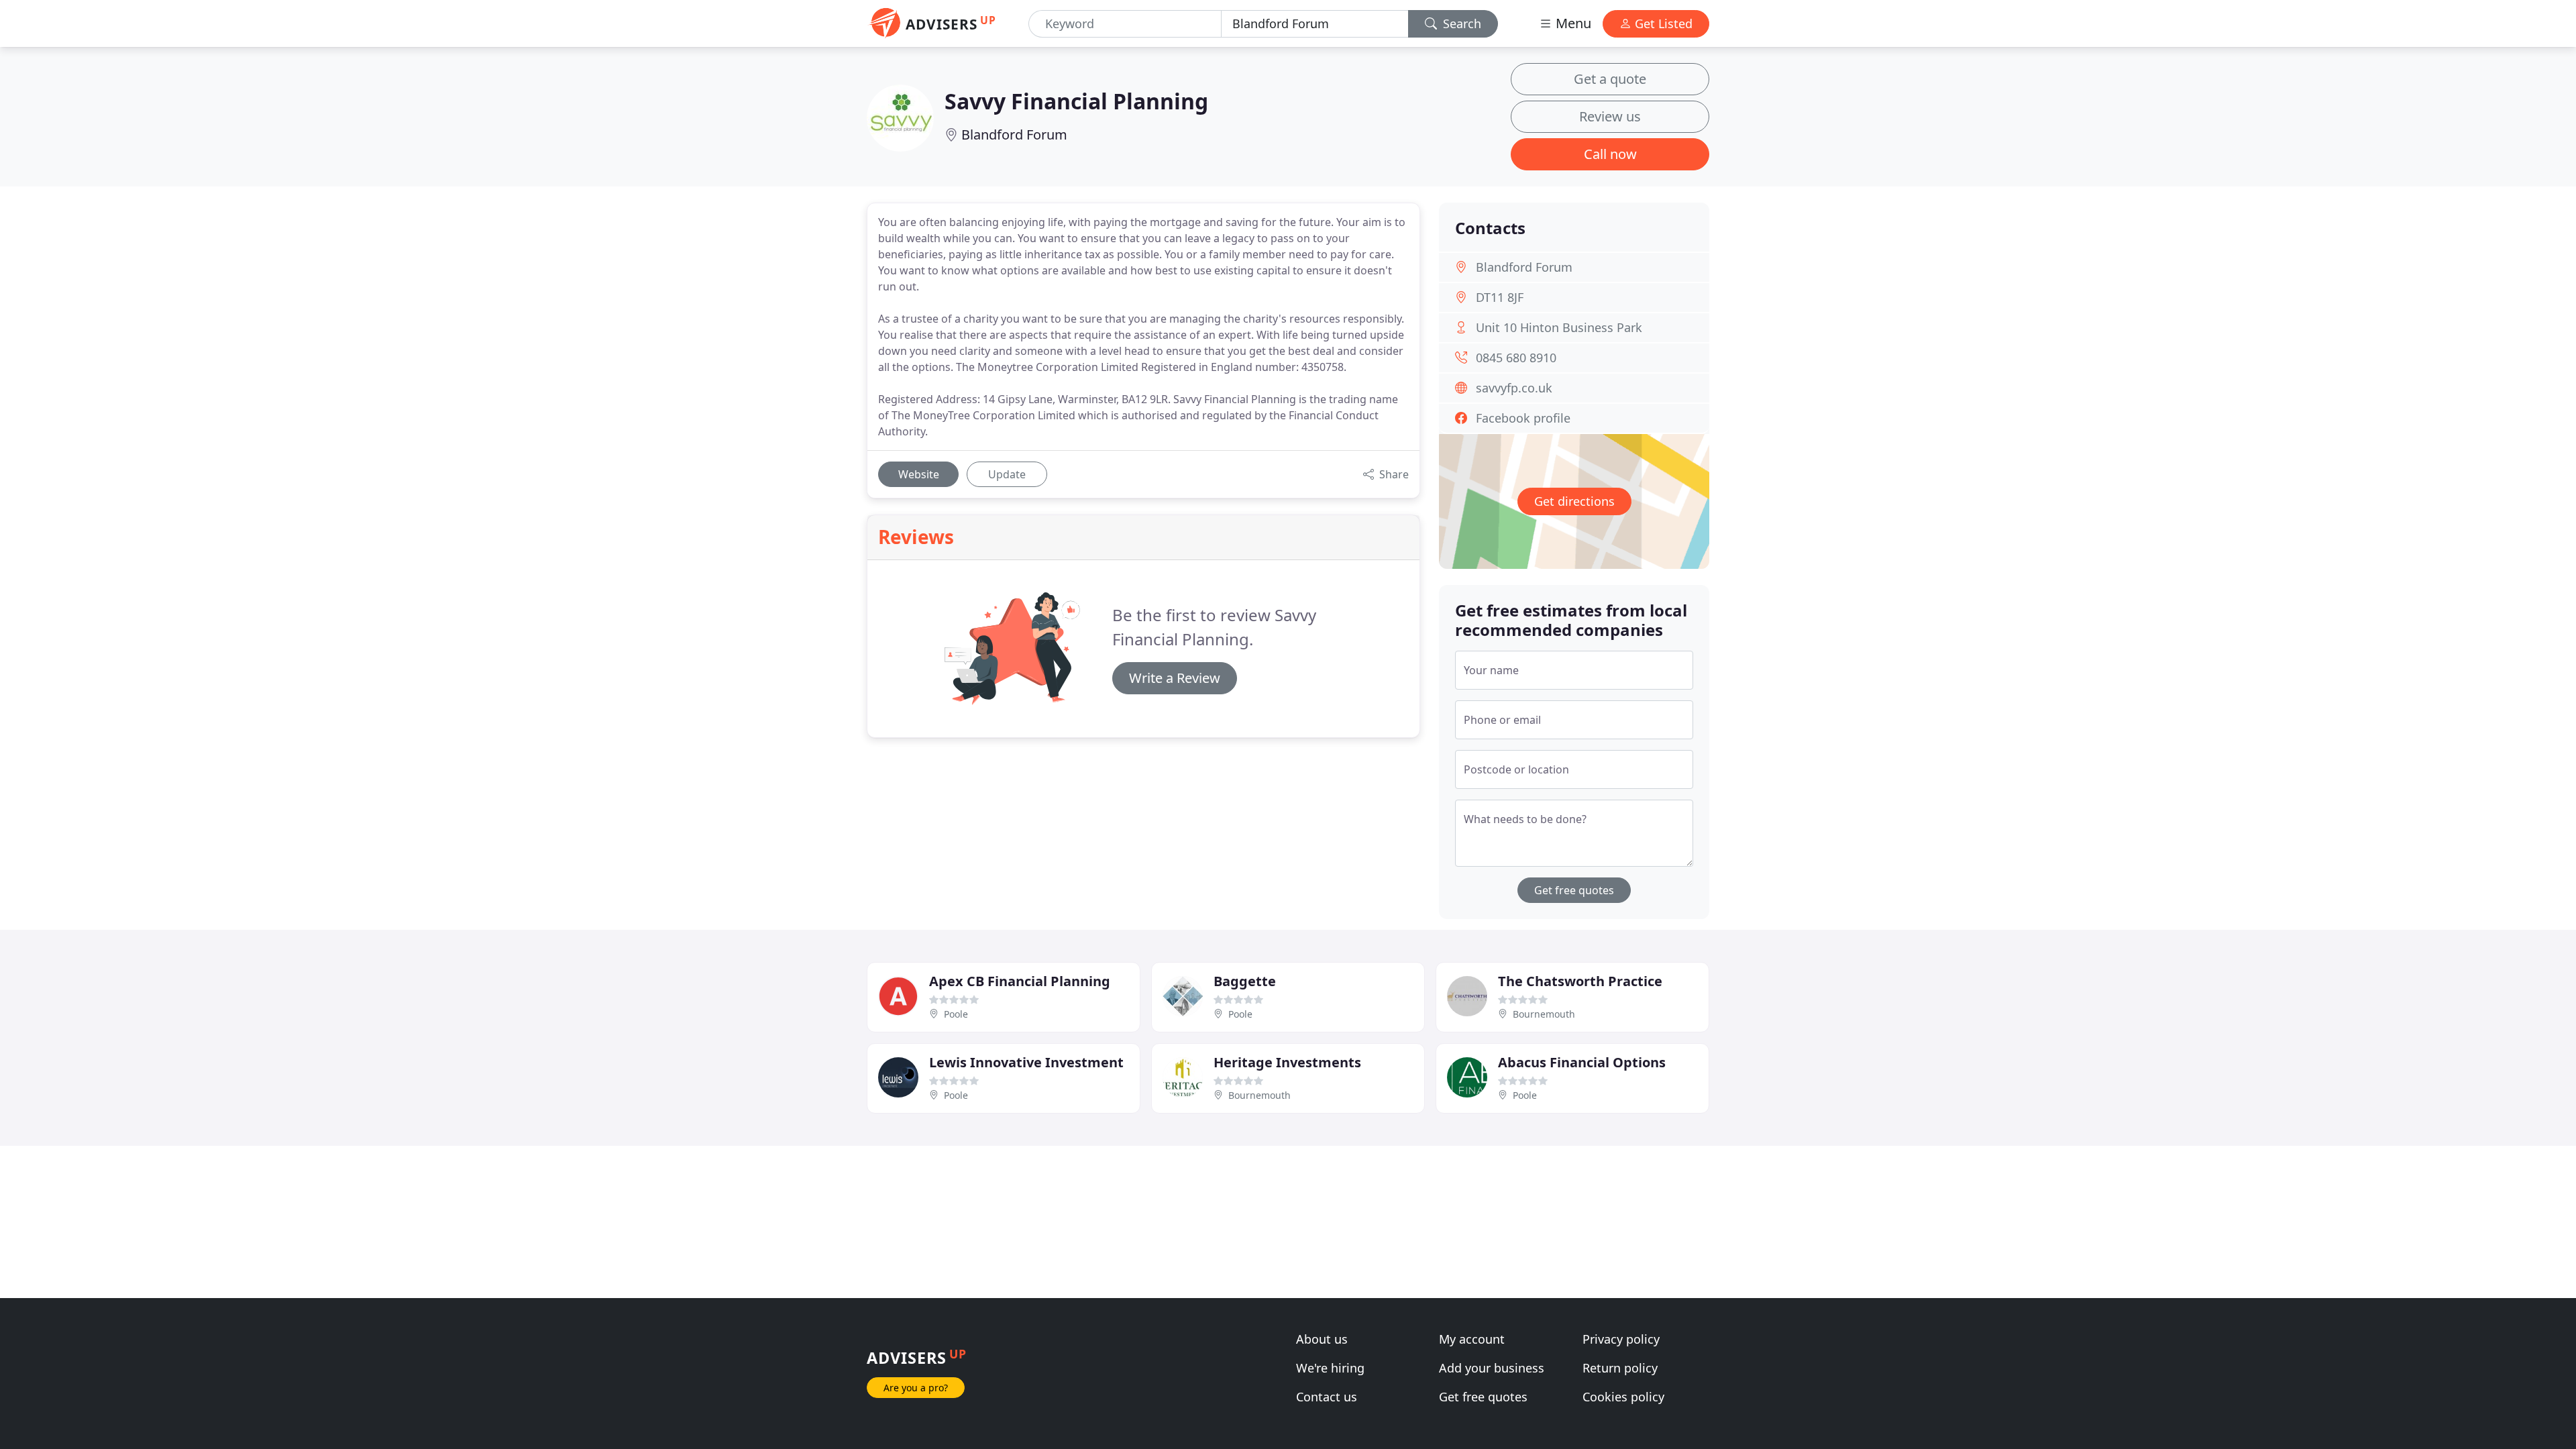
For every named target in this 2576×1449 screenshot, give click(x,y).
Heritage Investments (1287, 1062)
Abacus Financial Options (1582, 1062)
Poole (956, 1014)
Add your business (1492, 1368)
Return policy (1620, 1368)
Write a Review (1175, 678)
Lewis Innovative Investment (1026, 1062)
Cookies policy (1623, 1397)
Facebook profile (1523, 418)
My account (1472, 1339)
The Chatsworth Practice (1580, 981)
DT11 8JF (1500, 297)
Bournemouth (1544, 1014)
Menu (1572, 23)
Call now (1610, 154)
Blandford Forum (1014, 135)
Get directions (1574, 501)
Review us (1610, 116)
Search (1460, 23)
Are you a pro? (916, 1388)
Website (919, 474)
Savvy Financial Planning (1076, 101)
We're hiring (1330, 1368)
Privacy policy (1621, 1339)
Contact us (1327, 1397)
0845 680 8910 (1516, 358)
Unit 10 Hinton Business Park (1559, 327)
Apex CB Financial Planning (1020, 981)
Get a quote (1610, 79)
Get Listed (1662, 23)
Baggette (1245, 981)
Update (1007, 474)
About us (1322, 1339)
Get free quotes (1574, 890)
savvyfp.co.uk (1514, 388)
